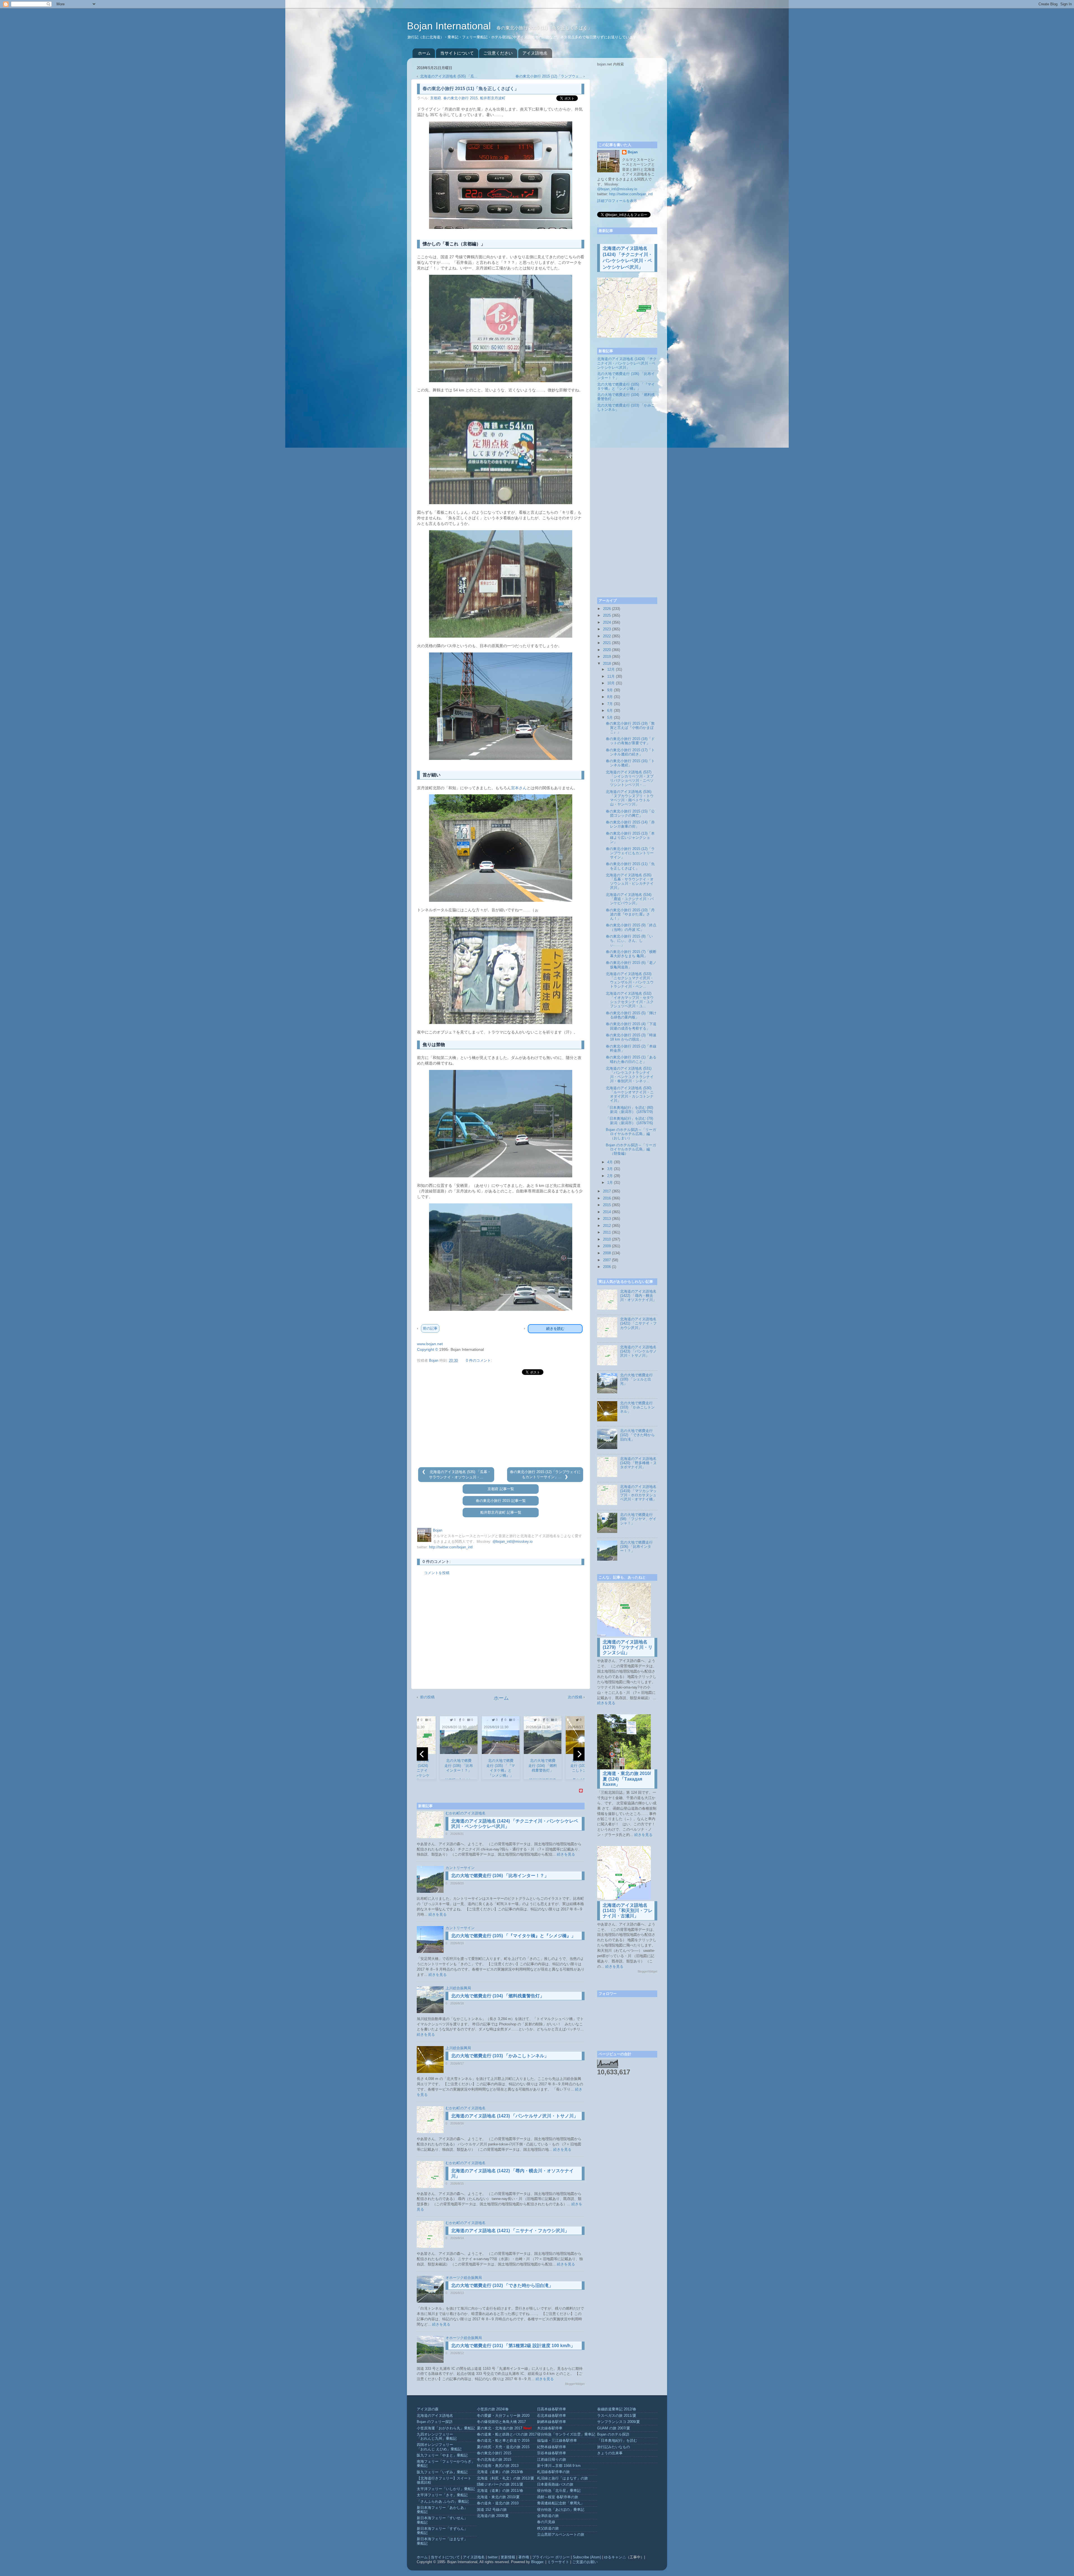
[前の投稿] (425, 1472)
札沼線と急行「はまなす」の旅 (562, 2478)
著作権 (524, 2557)
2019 (607, 657)
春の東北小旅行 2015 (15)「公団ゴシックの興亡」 (630, 813)
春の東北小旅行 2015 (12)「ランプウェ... (549, 76)
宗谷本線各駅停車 (552, 2453)
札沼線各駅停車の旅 (553, 2472)
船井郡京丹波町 (493, 98)
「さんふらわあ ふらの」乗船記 (443, 2502)
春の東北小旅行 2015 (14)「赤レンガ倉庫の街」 (630, 824)
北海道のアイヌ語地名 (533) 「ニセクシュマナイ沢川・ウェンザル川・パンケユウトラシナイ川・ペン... (630, 980)
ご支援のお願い (585, 2562)
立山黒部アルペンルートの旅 (561, 2535)
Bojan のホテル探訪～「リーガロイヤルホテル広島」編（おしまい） (631, 1134)
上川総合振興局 (458, 1988)
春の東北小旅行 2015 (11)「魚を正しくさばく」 (630, 866)
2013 (607, 1219)
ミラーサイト (558, 2562)
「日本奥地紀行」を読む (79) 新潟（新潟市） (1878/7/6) (629, 1121)
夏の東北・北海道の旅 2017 (500, 2428)
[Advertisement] (501, 1421)
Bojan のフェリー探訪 (435, 2422)
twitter (493, 2557)
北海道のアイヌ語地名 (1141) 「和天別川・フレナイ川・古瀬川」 (628, 1911)
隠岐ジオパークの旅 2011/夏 (500, 2485)
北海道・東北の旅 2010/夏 (498, 2497)
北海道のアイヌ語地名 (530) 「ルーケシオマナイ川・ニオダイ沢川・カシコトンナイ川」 (630, 1094)
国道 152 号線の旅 (492, 2510)
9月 (610, 690)
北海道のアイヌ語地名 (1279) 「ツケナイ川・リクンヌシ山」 (628, 1647)
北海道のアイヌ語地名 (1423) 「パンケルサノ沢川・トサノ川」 (515, 2116)
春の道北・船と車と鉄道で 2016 (503, 2441)
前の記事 (430, 1328)
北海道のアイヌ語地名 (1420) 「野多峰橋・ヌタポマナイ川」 (638, 1463)
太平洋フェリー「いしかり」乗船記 (446, 2489)
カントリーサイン (460, 1868)
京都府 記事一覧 (501, 1489)
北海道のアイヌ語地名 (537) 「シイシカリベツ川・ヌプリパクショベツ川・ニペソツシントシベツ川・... (630, 779)
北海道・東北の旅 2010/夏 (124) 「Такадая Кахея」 (627, 1779)
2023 (607, 629)
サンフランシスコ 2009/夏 (619, 2422)
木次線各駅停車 (550, 2428)
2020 (607, 650)
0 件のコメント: (479, 1361)
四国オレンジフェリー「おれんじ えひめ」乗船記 (439, 2447)
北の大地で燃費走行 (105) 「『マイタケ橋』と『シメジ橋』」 (513, 1936)
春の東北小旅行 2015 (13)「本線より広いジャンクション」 (630, 838)
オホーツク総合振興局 (464, 2278)
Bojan (633, 152)
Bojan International (450, 26)
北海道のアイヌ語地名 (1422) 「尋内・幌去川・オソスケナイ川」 (638, 1296)
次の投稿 (575, 1697)
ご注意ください (498, 53)
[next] (579, 1754)
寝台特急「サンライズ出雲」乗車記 (566, 2434)
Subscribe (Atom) (587, 2557)
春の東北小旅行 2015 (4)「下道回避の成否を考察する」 (631, 1026)
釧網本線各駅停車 (552, 2422)
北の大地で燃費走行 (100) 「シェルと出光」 (636, 1379)
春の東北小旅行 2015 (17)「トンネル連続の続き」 (630, 752)
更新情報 (508, 2557)
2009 (607, 1246)
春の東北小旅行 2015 (461, 98)
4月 (610, 1162)
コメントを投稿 (437, 1573)
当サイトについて (457, 53)
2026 (607, 609)
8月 (610, 697)
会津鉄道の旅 (548, 2516)
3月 (610, 1169)
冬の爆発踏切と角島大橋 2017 (501, 2422)
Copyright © (428, 1349)
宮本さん (519, 788)
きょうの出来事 (610, 2453)
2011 (607, 1232)
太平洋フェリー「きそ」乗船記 (442, 2495)
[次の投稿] (566, 1477)
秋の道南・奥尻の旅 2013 (498, 2466)
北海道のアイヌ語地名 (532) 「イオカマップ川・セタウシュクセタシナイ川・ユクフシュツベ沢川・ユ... (630, 1000)
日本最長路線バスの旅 (555, 2485)
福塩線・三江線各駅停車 (557, 2441)
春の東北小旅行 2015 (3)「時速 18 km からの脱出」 (631, 1037)
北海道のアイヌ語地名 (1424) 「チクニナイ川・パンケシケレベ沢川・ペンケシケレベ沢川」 (627, 363)
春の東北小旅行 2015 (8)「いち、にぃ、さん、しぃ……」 (629, 941)
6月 (610, 711)
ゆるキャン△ (615, 2557)
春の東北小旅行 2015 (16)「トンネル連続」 (630, 763)
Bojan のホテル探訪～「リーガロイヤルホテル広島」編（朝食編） (631, 1149)
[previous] (422, 1754)
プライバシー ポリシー (551, 2557)
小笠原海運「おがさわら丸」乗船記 (446, 2428)
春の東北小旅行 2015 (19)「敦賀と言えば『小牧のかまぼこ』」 (630, 728)
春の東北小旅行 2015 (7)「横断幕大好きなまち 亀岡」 (631, 954)
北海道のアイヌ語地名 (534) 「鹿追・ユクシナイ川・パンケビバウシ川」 (630, 899)
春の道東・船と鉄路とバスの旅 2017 (507, 2434)
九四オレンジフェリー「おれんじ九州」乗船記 (437, 2437)
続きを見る (566, 1854)
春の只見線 (546, 2522)
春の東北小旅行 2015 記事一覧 (501, 1501)
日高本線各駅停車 (552, 2409)
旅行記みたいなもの (613, 2447)
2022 (607, 636)
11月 (611, 677)
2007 (607, 1260)
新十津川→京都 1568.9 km (559, 2466)
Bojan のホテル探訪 (613, 2434)
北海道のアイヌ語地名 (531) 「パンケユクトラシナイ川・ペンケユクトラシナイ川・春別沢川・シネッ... (630, 1075)
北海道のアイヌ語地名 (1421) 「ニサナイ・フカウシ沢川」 (510, 2231)
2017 (607, 1191)
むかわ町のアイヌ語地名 (466, 1813)
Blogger (537, 2562)
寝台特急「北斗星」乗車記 (559, 2491)
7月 (610, 704)
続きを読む (555, 1329)
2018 (607, 664)
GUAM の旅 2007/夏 (614, 2428)
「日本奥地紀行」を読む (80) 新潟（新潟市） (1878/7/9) (629, 1110)
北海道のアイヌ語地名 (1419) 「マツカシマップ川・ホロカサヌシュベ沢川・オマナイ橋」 (638, 1493)
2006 (607, 1267)
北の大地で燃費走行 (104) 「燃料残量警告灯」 (498, 1996)
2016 (607, 1198)
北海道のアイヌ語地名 (435, 2416)
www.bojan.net (430, 1344)
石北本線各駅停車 (552, 2416)
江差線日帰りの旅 (552, 2460)
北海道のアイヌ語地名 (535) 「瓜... (449, 76)
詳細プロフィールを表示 (617, 201)
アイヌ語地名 (535, 53)
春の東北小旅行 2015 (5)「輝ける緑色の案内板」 (631, 1015)
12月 (611, 670)
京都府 (436, 98)
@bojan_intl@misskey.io (513, 1542)
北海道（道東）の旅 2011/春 (500, 2491)
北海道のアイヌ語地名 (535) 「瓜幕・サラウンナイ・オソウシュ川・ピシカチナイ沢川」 (630, 881)
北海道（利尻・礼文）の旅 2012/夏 (506, 2478)
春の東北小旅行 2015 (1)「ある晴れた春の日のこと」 (631, 1059)
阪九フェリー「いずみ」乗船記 (442, 2472)
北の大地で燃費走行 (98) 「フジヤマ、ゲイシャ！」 (638, 1519)
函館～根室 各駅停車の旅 (558, 2497)
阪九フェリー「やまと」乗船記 (442, 2455)
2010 (607, 1239)
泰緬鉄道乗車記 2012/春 (617, 2409)
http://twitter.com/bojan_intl (451, 1547)
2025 (607, 616)
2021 (607, 643)
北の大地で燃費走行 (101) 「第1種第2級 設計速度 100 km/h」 (513, 2346)
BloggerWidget (575, 2384)
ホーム (424, 53)
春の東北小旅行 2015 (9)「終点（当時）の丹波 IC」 (631, 927)
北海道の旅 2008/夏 (493, 2516)
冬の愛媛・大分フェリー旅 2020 (503, 2416)
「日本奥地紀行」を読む (617, 2441)
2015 (607, 1205)
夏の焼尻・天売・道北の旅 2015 (503, 2447)
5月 (610, 718)
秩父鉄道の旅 (548, 2528)
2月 (610, 1176)
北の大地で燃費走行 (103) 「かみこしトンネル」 (500, 2056)
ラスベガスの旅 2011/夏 (617, 2416)
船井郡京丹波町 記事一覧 (501, 1513)
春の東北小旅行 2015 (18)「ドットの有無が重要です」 (630, 741)
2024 (607, 623)
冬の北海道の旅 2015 (494, 2460)
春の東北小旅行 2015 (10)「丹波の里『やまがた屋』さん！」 (630, 914)
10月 (611, 683)
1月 (610, 1183)
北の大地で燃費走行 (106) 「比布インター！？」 (500, 1876)
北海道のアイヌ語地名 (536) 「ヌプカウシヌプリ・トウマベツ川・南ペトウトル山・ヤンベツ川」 (630, 798)
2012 (607, 1226)
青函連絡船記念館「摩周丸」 (561, 2503)
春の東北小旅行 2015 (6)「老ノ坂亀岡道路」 (631, 965)
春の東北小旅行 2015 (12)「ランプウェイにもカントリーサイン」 (630, 853)
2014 (607, 1212)
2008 (607, 1253)
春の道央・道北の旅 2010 (498, 2503)
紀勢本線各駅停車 (552, 2447)
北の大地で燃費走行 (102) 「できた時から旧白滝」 (502, 2285)
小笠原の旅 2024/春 (493, 2409)
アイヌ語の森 (428, 2409)
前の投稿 (427, 1697)
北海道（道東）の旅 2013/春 (500, 2472)
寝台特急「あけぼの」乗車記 (561, 2510)
